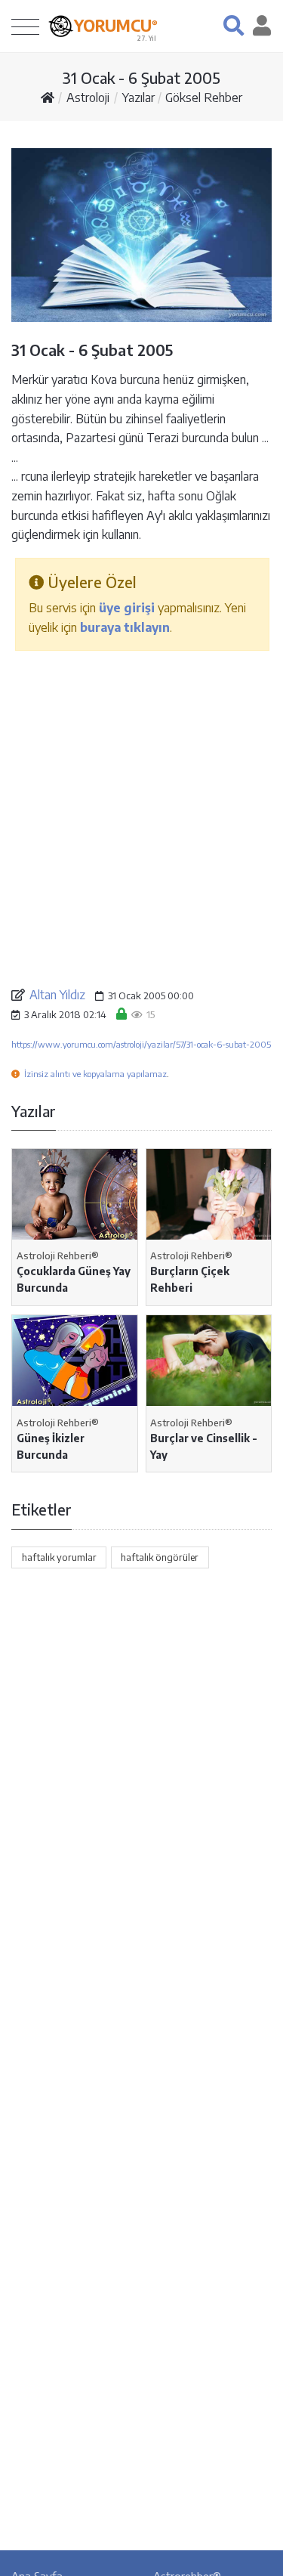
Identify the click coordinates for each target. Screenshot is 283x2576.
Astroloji (88, 98)
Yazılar (138, 98)
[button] (234, 25)
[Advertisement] (141, 817)
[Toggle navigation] (25, 26)
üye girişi (127, 608)
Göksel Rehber (204, 98)
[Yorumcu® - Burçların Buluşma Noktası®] (61, 26)
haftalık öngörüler (160, 1557)
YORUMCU (116, 26)
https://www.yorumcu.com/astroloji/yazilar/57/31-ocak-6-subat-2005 (141, 1044)
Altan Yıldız (57, 995)
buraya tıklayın (125, 627)
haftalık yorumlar (59, 1557)
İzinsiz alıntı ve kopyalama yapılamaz (95, 1074)
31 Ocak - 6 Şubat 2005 (141, 77)
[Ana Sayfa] (48, 98)
